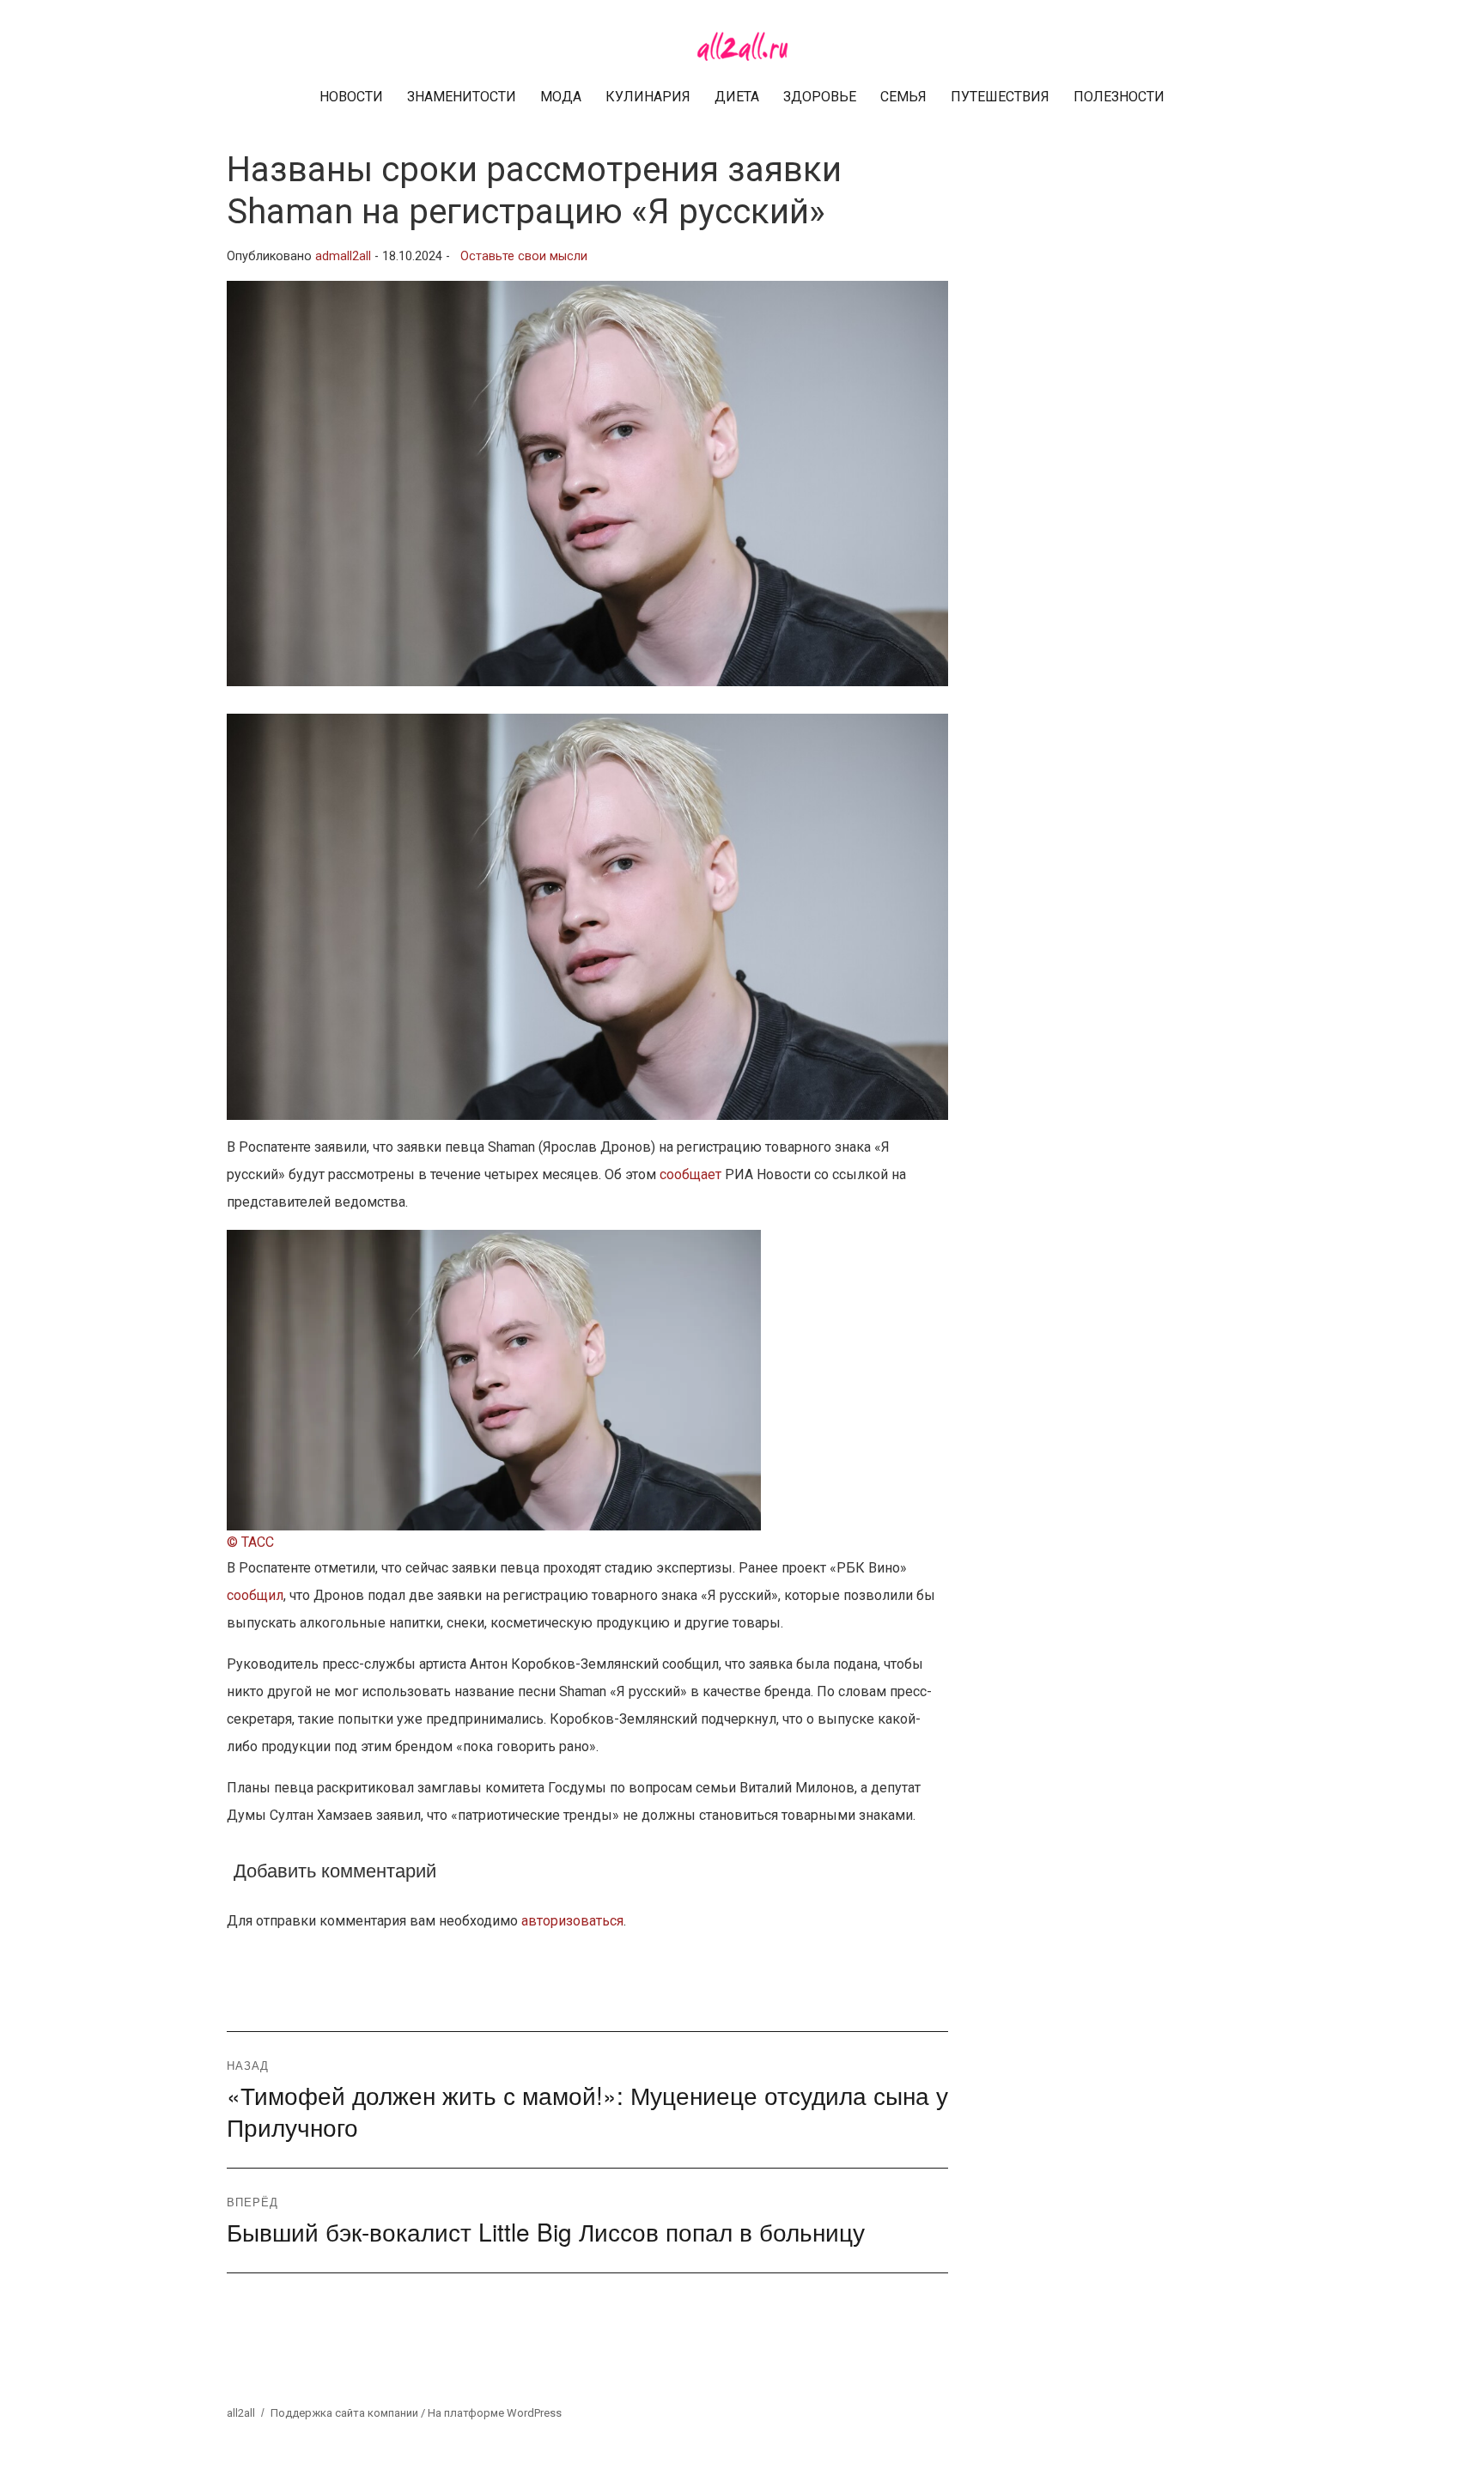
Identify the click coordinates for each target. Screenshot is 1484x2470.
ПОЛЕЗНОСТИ (1119, 97)
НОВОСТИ (351, 97)
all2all (241, 2413)
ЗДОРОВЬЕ (820, 97)
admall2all (343, 256)
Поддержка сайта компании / (349, 2413)
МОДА (561, 97)
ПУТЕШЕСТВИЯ (1000, 97)
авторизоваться (572, 1921)
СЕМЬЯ (903, 97)
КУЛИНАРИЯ (648, 97)
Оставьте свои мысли (524, 256)
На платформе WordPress (495, 2413)
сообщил (255, 1595)
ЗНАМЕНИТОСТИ (462, 97)
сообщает (690, 1174)
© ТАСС (250, 1542)
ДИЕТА (737, 97)
